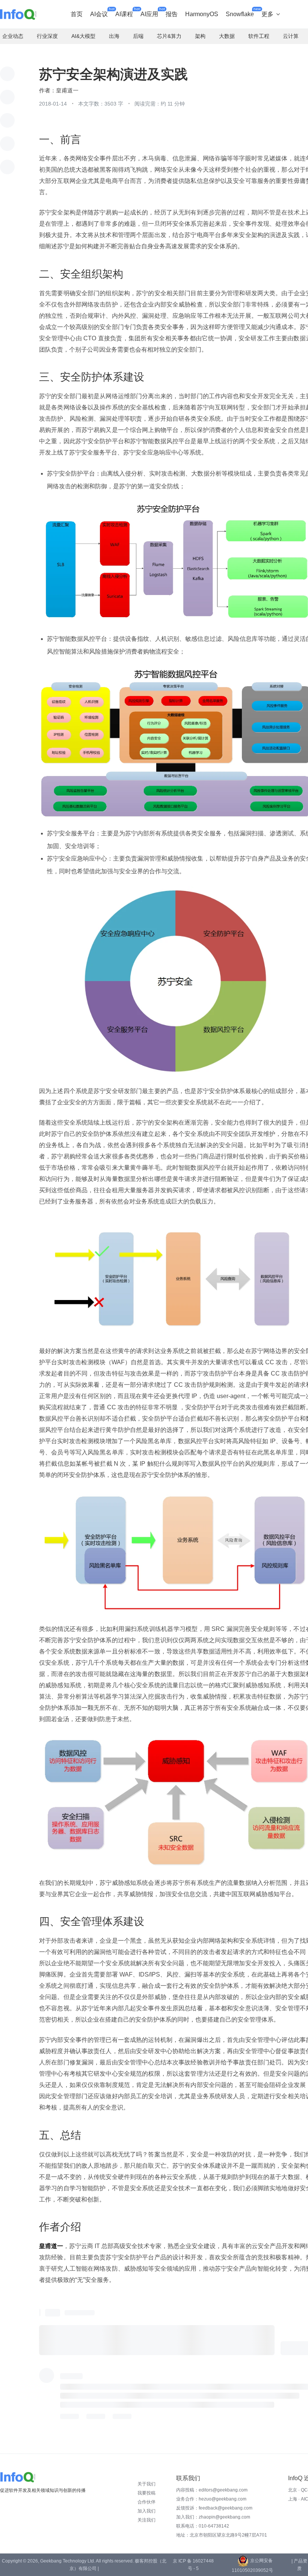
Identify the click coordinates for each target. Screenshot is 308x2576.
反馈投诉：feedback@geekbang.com (214, 2508)
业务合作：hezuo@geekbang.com (211, 2499)
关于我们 (146, 2484)
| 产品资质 (299, 2565)
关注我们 (146, 2520)
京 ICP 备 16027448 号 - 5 (193, 2565)
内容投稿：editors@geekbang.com (212, 2490)
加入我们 (146, 2511)
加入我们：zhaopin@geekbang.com (213, 2517)
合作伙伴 (146, 2502)
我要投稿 (146, 2493)
